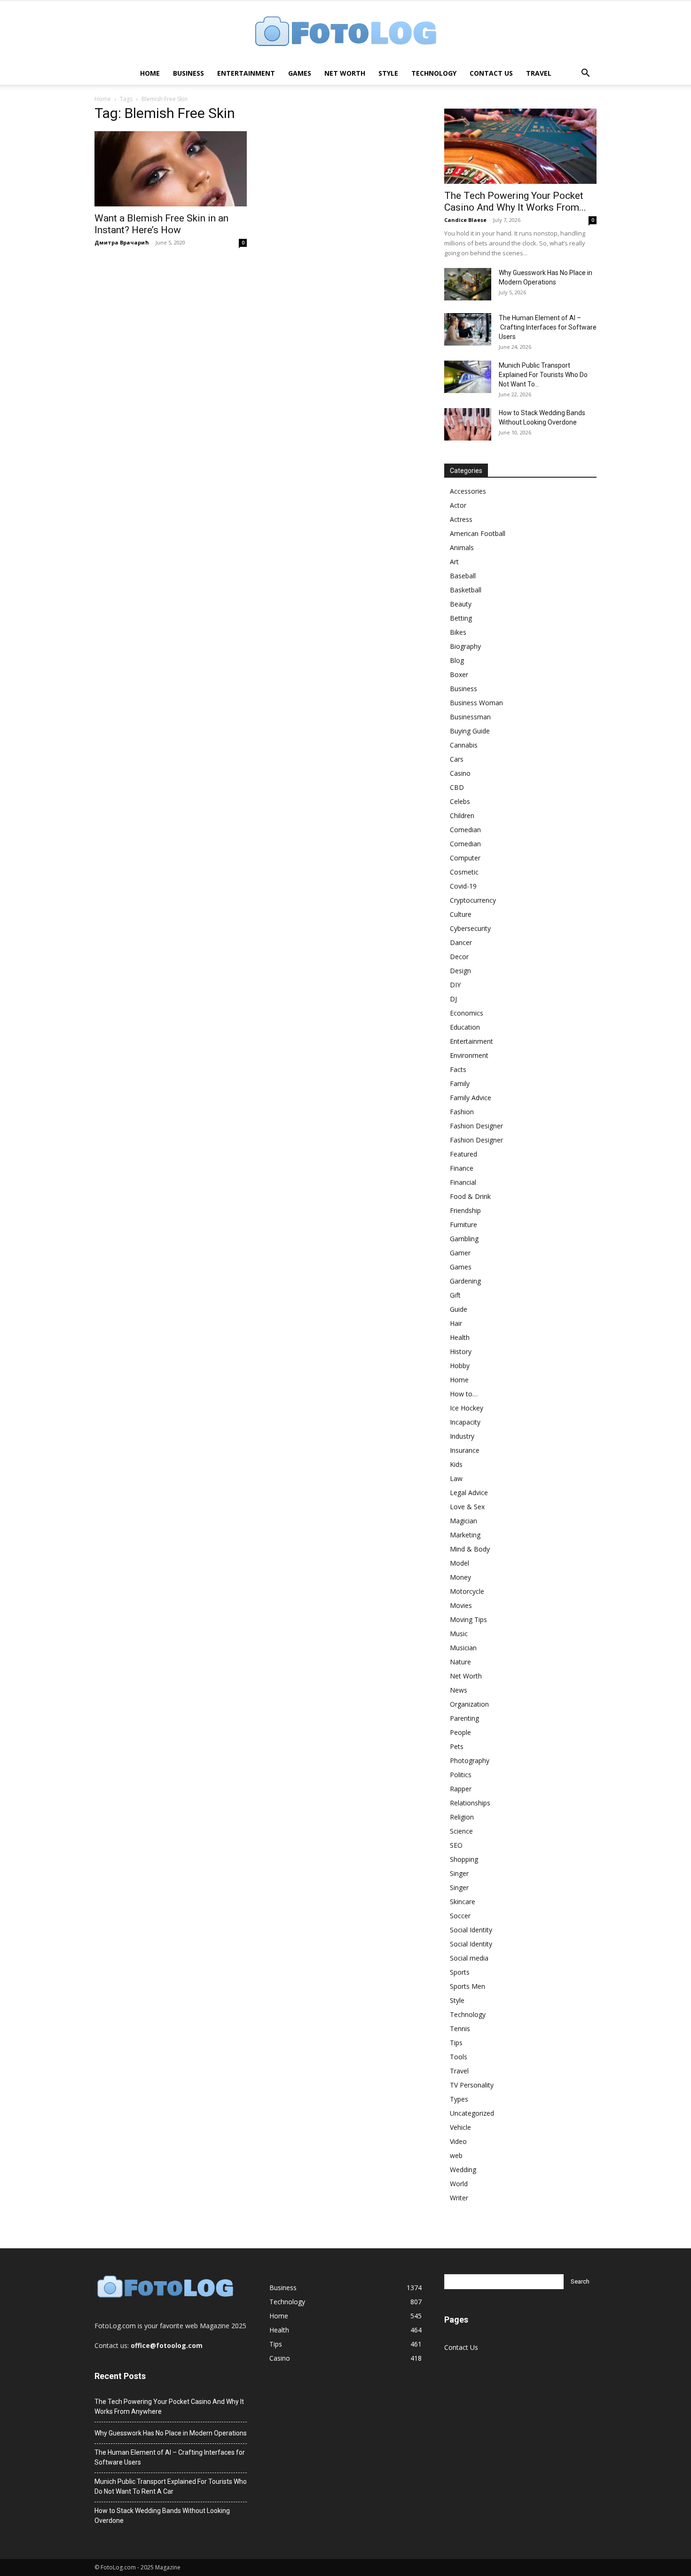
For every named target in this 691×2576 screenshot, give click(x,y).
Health (460, 1337)
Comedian (465, 830)
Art (454, 562)
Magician (463, 1521)
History (461, 1351)
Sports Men (467, 1986)
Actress (461, 519)
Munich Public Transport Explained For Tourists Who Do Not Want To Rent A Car (171, 2486)
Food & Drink (470, 1196)
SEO (456, 1845)
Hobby (460, 1366)
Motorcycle (467, 1591)
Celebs (460, 801)
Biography (465, 646)
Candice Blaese (465, 220)
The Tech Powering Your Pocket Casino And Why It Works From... (515, 201)
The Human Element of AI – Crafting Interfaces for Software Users (548, 327)
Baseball (463, 576)
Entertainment (246, 73)
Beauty (461, 604)
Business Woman (476, 703)
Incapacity (465, 1422)
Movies (461, 1605)
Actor (458, 505)
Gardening (465, 1281)
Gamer (460, 1253)
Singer (459, 1873)
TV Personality (472, 2085)
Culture (461, 914)
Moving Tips (468, 1619)
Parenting (464, 1718)
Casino (460, 773)
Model (459, 1563)
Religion (462, 1817)
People (460, 1732)
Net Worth (345, 73)
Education (465, 1027)
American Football (478, 533)
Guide (459, 1309)
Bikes (458, 632)
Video (458, 2141)
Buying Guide (470, 731)
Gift (455, 1295)
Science (461, 1831)
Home (150, 73)
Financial (463, 1182)
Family (460, 1083)
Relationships (470, 1803)
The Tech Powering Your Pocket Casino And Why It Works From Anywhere (169, 2407)
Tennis (460, 2029)
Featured (463, 1154)
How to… (464, 1394)
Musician (463, 1648)
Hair (456, 1323)
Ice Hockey (467, 1408)
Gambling (464, 1239)
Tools (459, 2057)
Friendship (465, 1210)
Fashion (462, 1112)
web (456, 2155)
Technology (434, 73)
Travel (539, 73)
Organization (469, 1704)
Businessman (470, 717)
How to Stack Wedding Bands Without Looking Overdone (162, 2516)
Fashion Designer (476, 1126)
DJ (453, 999)
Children (462, 815)
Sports (460, 1972)
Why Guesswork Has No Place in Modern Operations (171, 2433)
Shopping (464, 1859)
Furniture (463, 1225)
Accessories (468, 491)
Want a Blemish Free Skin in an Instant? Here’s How (161, 224)
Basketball (466, 590)
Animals (462, 547)
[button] (585, 74)
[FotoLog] (345, 32)
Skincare (463, 1902)
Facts (458, 1069)
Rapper (461, 1789)
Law (456, 1478)
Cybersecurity (470, 928)
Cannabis (464, 745)
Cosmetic (464, 872)
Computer (465, 858)
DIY (455, 985)
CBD (457, 787)
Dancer (461, 942)
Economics (467, 1013)
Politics (461, 1775)
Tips (456, 2043)
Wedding (463, 2170)
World (459, 2184)
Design (460, 971)
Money (460, 1577)
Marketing (465, 1535)
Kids (456, 1464)
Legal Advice (469, 1493)
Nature (460, 1662)
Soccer (460, 1916)
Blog (457, 660)
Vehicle (460, 2127)
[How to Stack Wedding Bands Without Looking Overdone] (468, 424)
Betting (461, 618)
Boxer (459, 674)
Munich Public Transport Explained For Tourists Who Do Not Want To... (543, 375)
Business (188, 73)
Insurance (465, 1450)
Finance (462, 1168)
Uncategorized (472, 2113)
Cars (457, 759)
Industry (462, 1436)
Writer (459, 2198)
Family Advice (471, 1098)
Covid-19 (463, 886)
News (459, 1690)
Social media (469, 1958)
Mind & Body (470, 1549)
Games (300, 73)
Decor (459, 957)
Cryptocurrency (473, 900)
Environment (469, 1055)
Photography (470, 1761)
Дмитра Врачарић (122, 242)
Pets (457, 1746)
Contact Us (491, 73)
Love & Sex (467, 1507)
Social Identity (471, 1930)
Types (459, 2099)
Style (388, 73)
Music (459, 1634)
